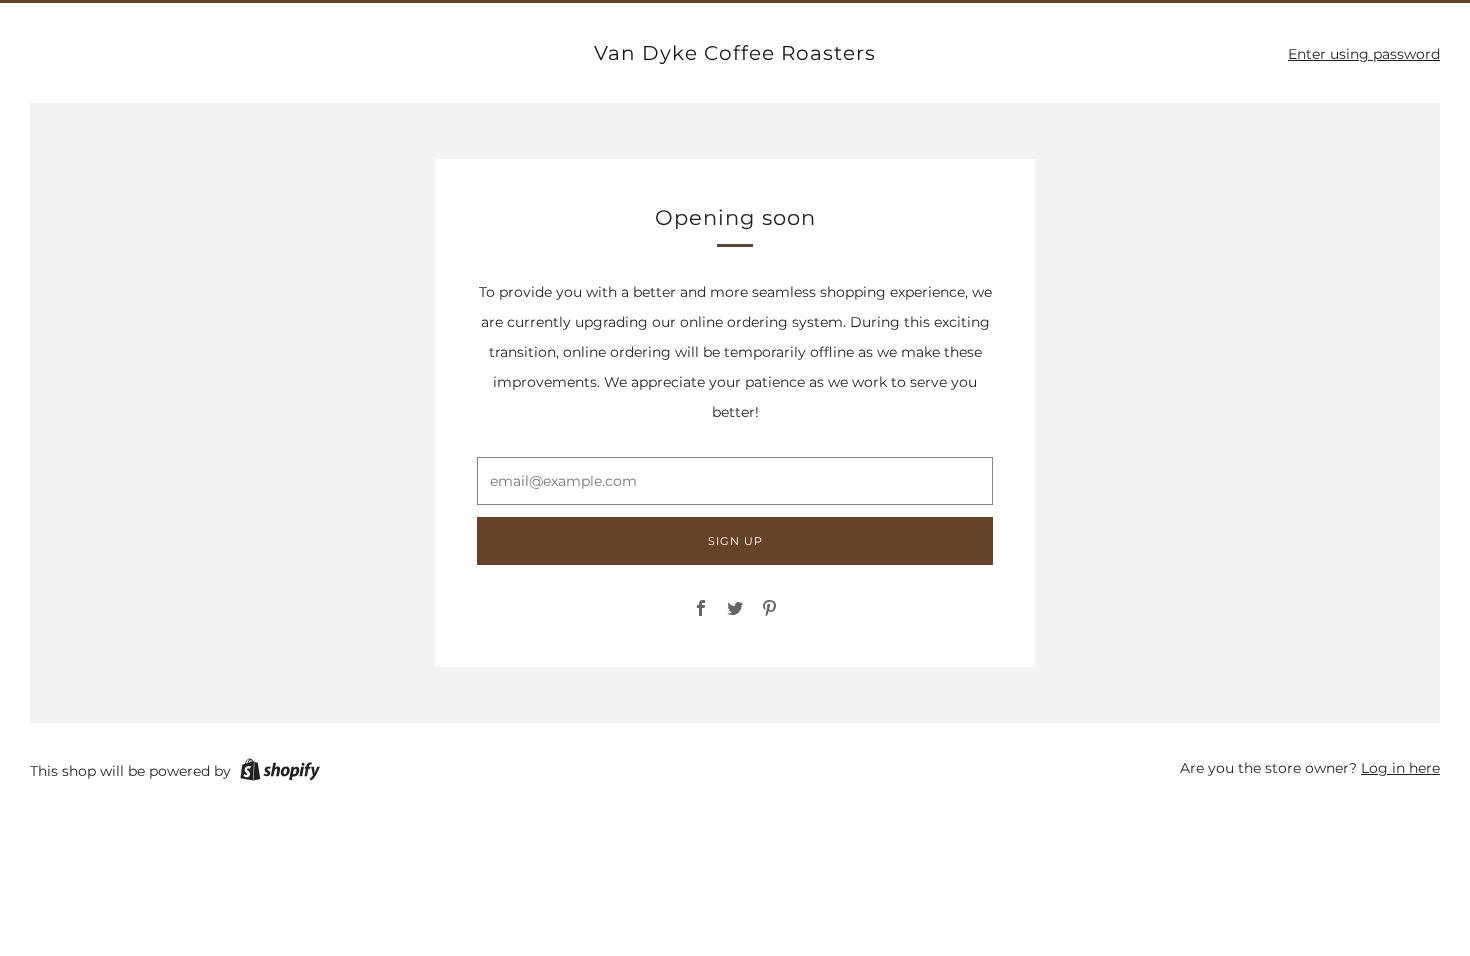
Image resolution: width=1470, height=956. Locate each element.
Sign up (735, 541)
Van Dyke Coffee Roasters (735, 53)
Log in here (1400, 768)
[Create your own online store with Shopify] (280, 773)
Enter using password (1364, 54)
